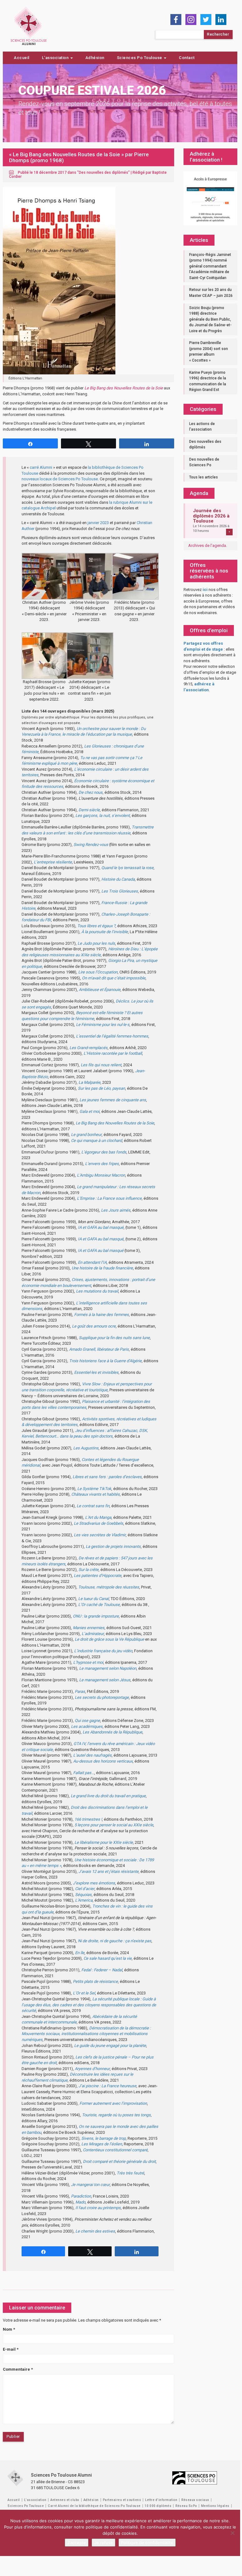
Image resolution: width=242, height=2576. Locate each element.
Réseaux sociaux (195, 2500)
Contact (187, 58)
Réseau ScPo (186, 2506)
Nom (9, 2329)
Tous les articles (204, 477)
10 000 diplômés (158, 2506)
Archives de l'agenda (207, 545)
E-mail (11, 2349)
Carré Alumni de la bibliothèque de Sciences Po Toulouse (94, 2506)
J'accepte (77, 2543)
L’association (56, 58)
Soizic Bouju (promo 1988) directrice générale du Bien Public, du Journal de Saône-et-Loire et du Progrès (210, 319)
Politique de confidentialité (147, 2543)
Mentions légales (215, 2506)
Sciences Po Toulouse (140, 58)
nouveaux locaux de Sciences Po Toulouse (60, 479)
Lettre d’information (161, 2500)
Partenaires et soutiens (122, 2500)
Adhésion (95, 58)
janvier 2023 (98, 523)
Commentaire (18, 2369)
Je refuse (103, 2543)
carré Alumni (41, 467)
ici (205, 590)
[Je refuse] (232, 2533)
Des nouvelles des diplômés (103, 173)
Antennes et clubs (65, 2500)
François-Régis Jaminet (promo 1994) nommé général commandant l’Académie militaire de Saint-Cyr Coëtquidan (210, 266)
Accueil (22, 58)
